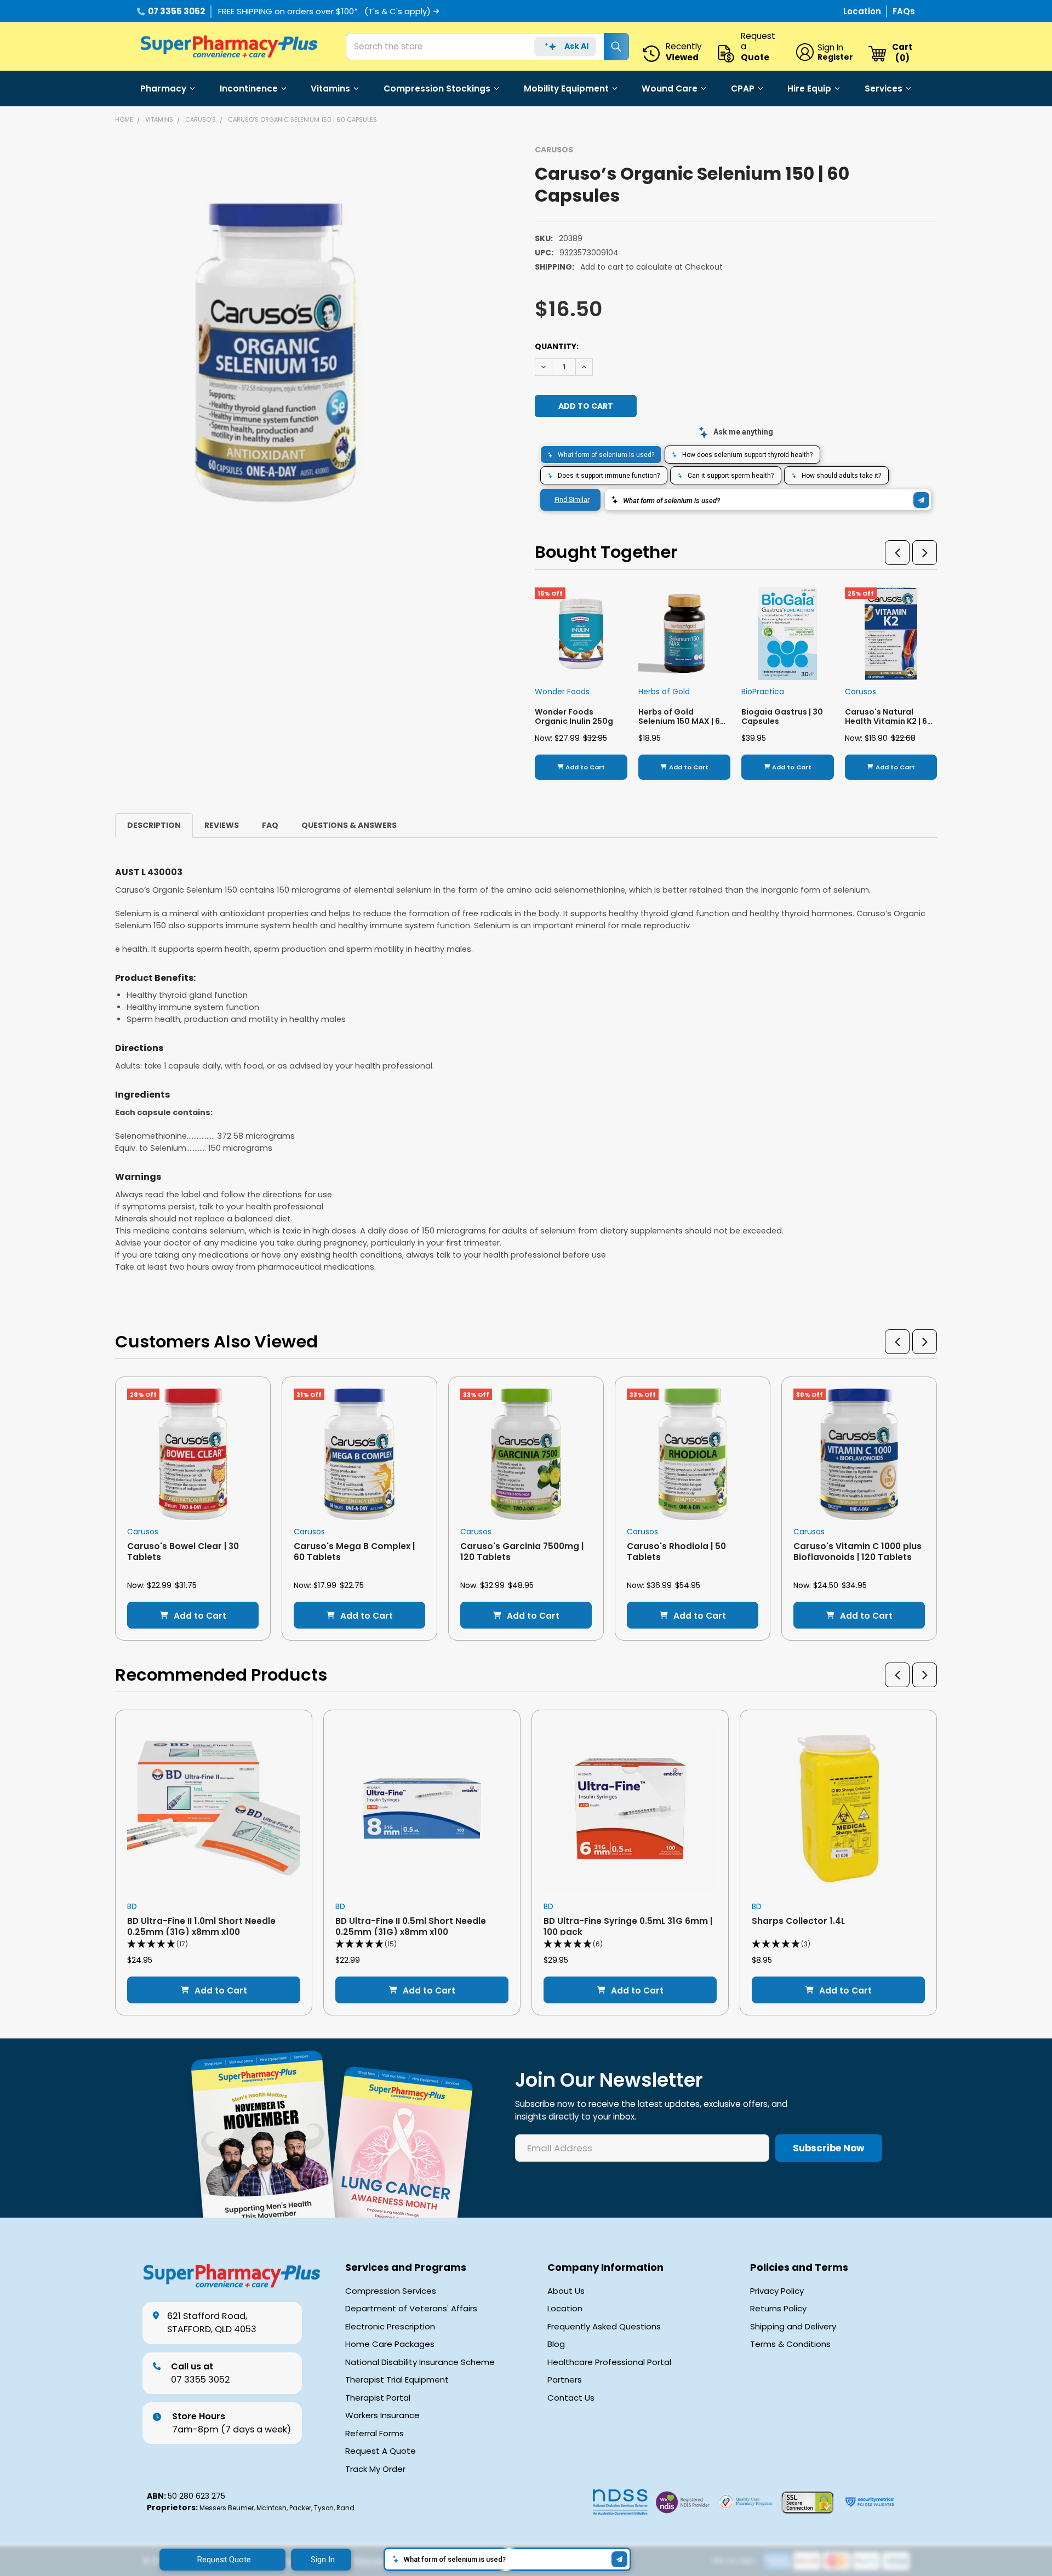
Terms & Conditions (790, 2344)
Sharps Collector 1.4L (798, 1921)
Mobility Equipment (566, 88)
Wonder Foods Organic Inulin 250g (574, 717)
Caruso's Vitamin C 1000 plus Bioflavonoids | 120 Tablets (857, 1551)
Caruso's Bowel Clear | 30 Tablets (183, 1551)
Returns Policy (778, 2309)
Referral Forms (375, 2434)
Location (863, 11)
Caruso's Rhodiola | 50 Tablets (676, 1551)
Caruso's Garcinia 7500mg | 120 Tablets (522, 1551)
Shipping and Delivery (793, 2327)
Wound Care (670, 88)
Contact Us (571, 2398)
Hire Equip (809, 88)
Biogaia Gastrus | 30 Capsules (782, 717)
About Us (566, 2291)
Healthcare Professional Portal (609, 2362)
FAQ (270, 825)
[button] (897, 553)
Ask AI (576, 46)
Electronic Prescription (390, 2327)
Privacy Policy (777, 2291)
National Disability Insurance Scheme (420, 2362)
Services (884, 88)
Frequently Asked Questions (604, 2327)
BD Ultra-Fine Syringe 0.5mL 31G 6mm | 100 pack (628, 1926)
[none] (281, 353)
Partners (565, 2380)
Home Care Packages (390, 2344)
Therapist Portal (378, 2398)
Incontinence (249, 88)
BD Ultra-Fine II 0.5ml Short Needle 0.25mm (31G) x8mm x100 (411, 1926)
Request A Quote (381, 2451)
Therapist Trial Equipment (397, 2380)
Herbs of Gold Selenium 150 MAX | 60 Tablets (682, 721)
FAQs (904, 11)
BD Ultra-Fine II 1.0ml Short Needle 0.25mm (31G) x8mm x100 (201, 1926)
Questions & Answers (349, 825)
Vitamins (330, 88)
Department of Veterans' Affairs (411, 2309)
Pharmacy (163, 88)
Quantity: (557, 346)
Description (154, 825)
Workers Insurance (382, 2415)
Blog (556, 2344)
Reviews (222, 825)
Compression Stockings (437, 88)
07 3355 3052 (176, 11)
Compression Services (391, 2291)
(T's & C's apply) (398, 11)
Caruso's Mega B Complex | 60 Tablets (354, 1551)
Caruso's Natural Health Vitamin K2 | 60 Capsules (889, 721)
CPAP (743, 88)
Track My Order (375, 2469)
